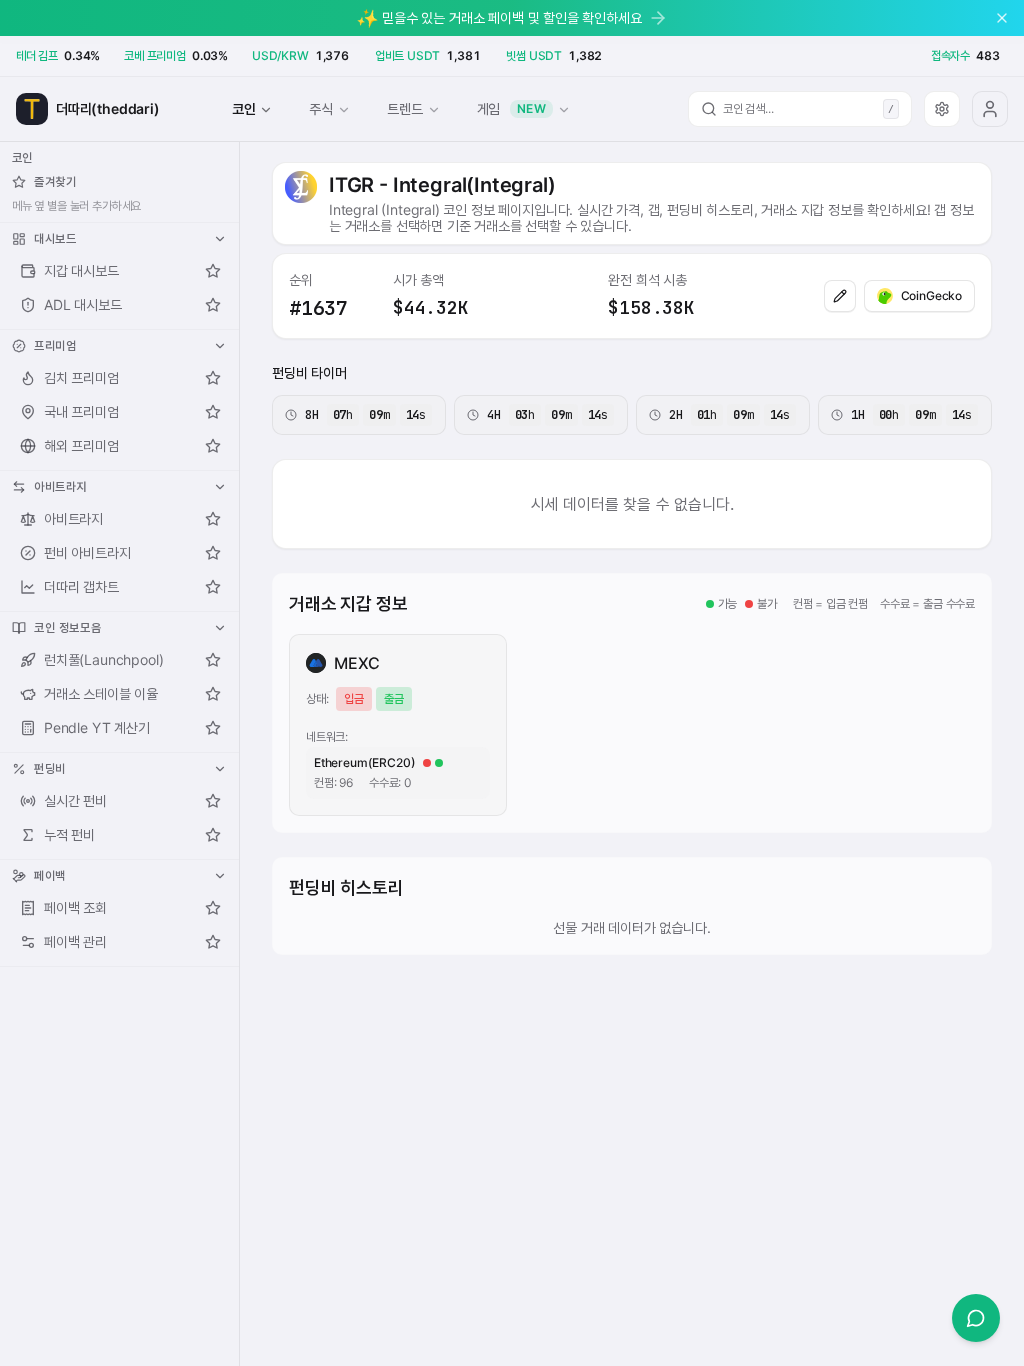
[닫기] (1002, 18)
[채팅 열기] (976, 1318)
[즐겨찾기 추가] (213, 271)
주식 (321, 108)
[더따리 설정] (942, 109)
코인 (244, 108)
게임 (512, 108)
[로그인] (990, 109)
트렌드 (404, 108)
